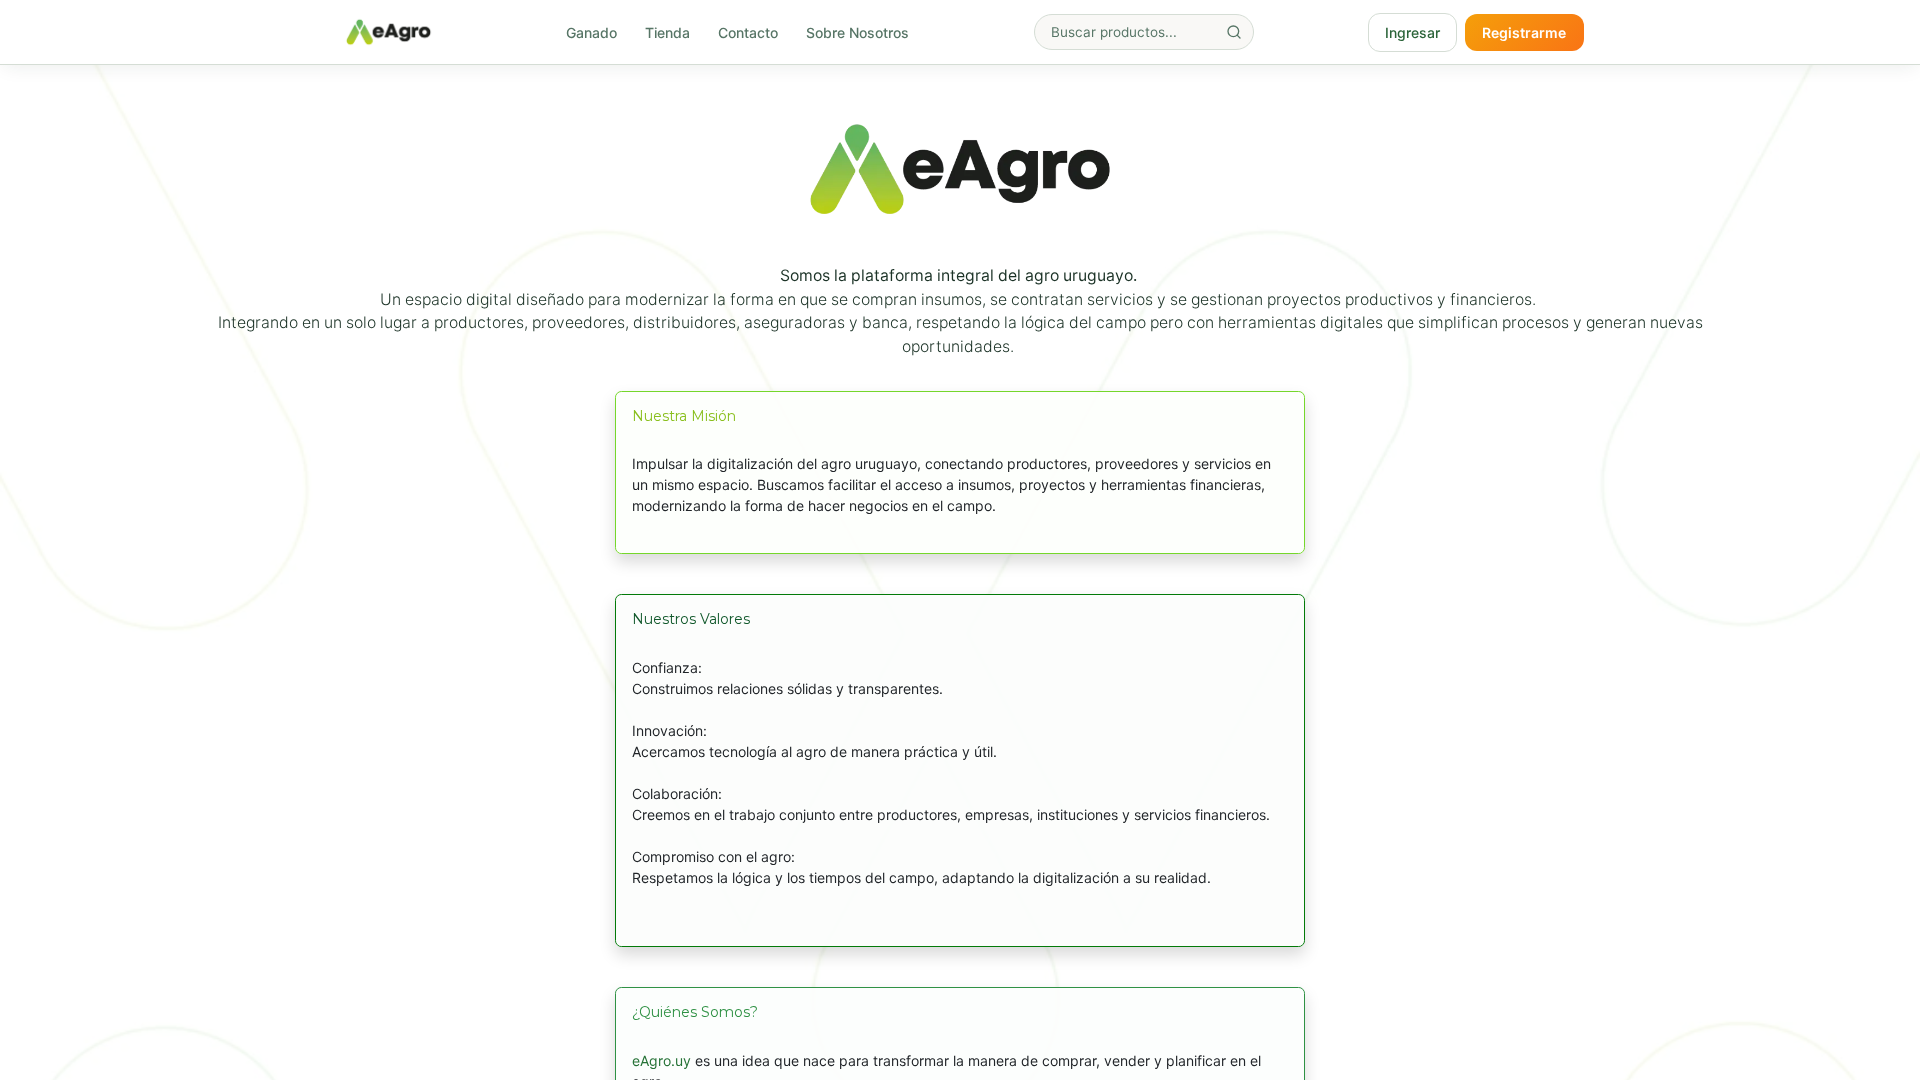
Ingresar (1412, 32)
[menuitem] (591, 32)
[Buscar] (1234, 32)
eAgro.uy (661, 1060)
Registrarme (1524, 32)
